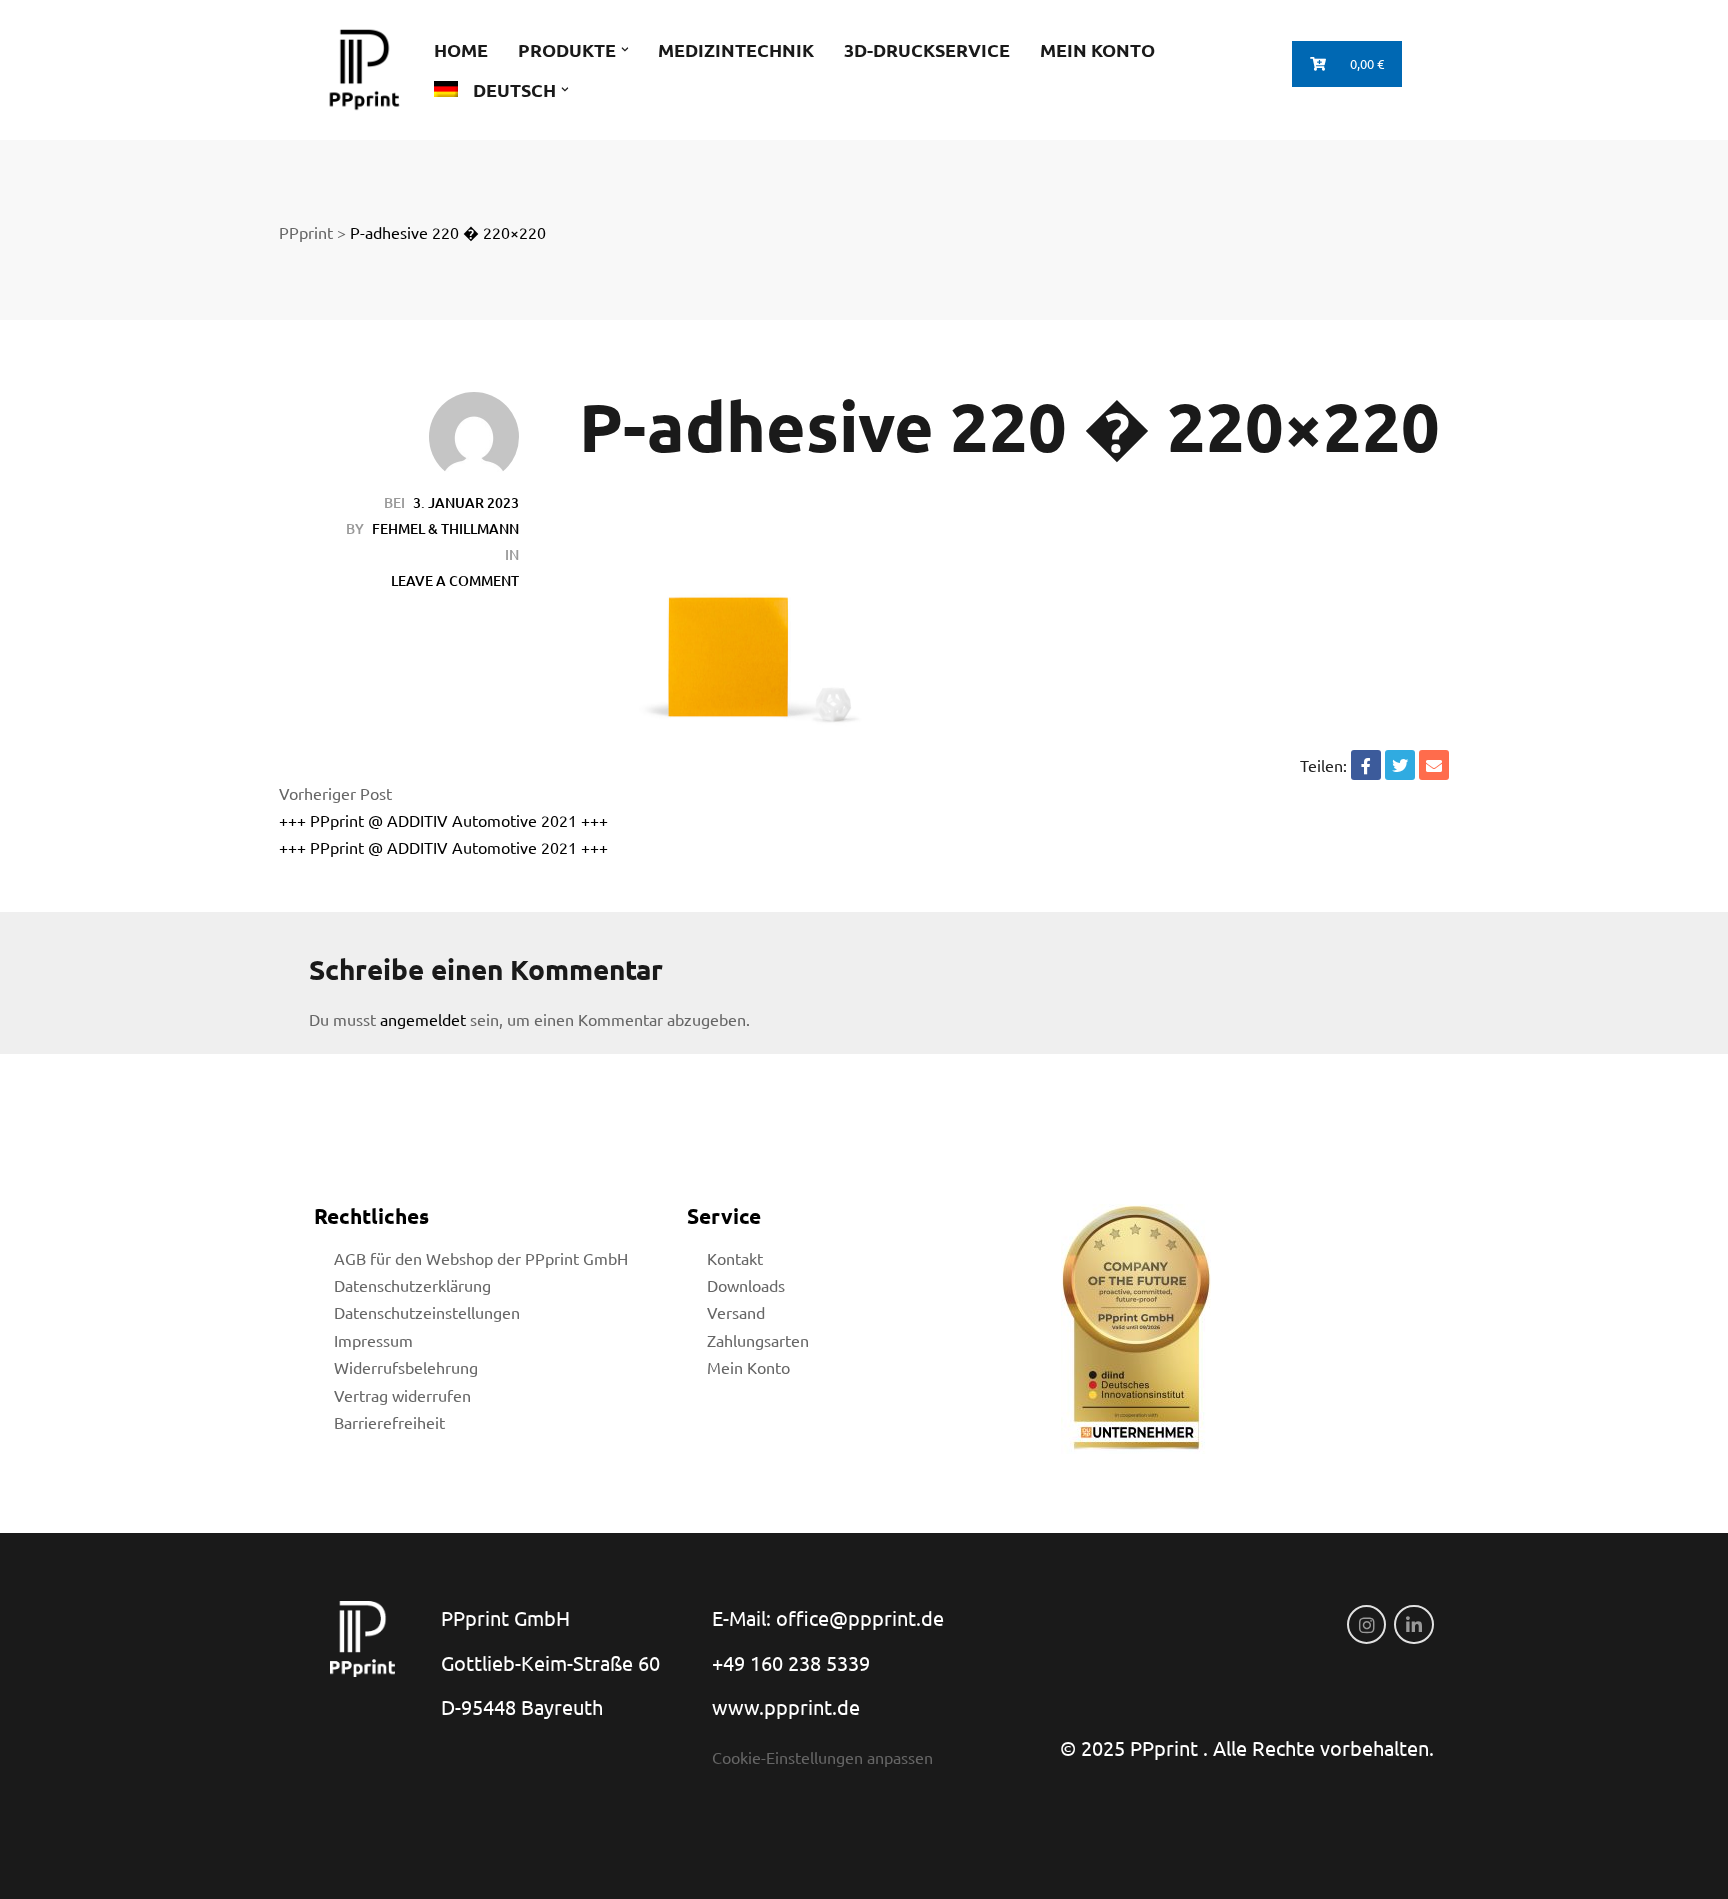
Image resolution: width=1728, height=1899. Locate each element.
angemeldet (423, 1019)
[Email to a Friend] (1434, 765)
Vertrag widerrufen (402, 1395)
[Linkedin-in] (1414, 1625)
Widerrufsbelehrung (406, 1367)
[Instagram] (1367, 1625)
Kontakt (735, 1258)
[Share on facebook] (1366, 765)
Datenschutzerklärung (412, 1285)
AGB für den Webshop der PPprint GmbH (481, 1258)
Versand (736, 1312)
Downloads (746, 1285)
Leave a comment (455, 580)
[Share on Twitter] (1400, 765)
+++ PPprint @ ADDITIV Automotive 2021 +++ (443, 820)
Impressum (373, 1340)
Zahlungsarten (758, 1340)
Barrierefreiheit (389, 1422)
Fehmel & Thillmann (445, 528)
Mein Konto (748, 1367)
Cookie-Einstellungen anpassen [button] (822, 1757)
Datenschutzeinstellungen (427, 1312)
